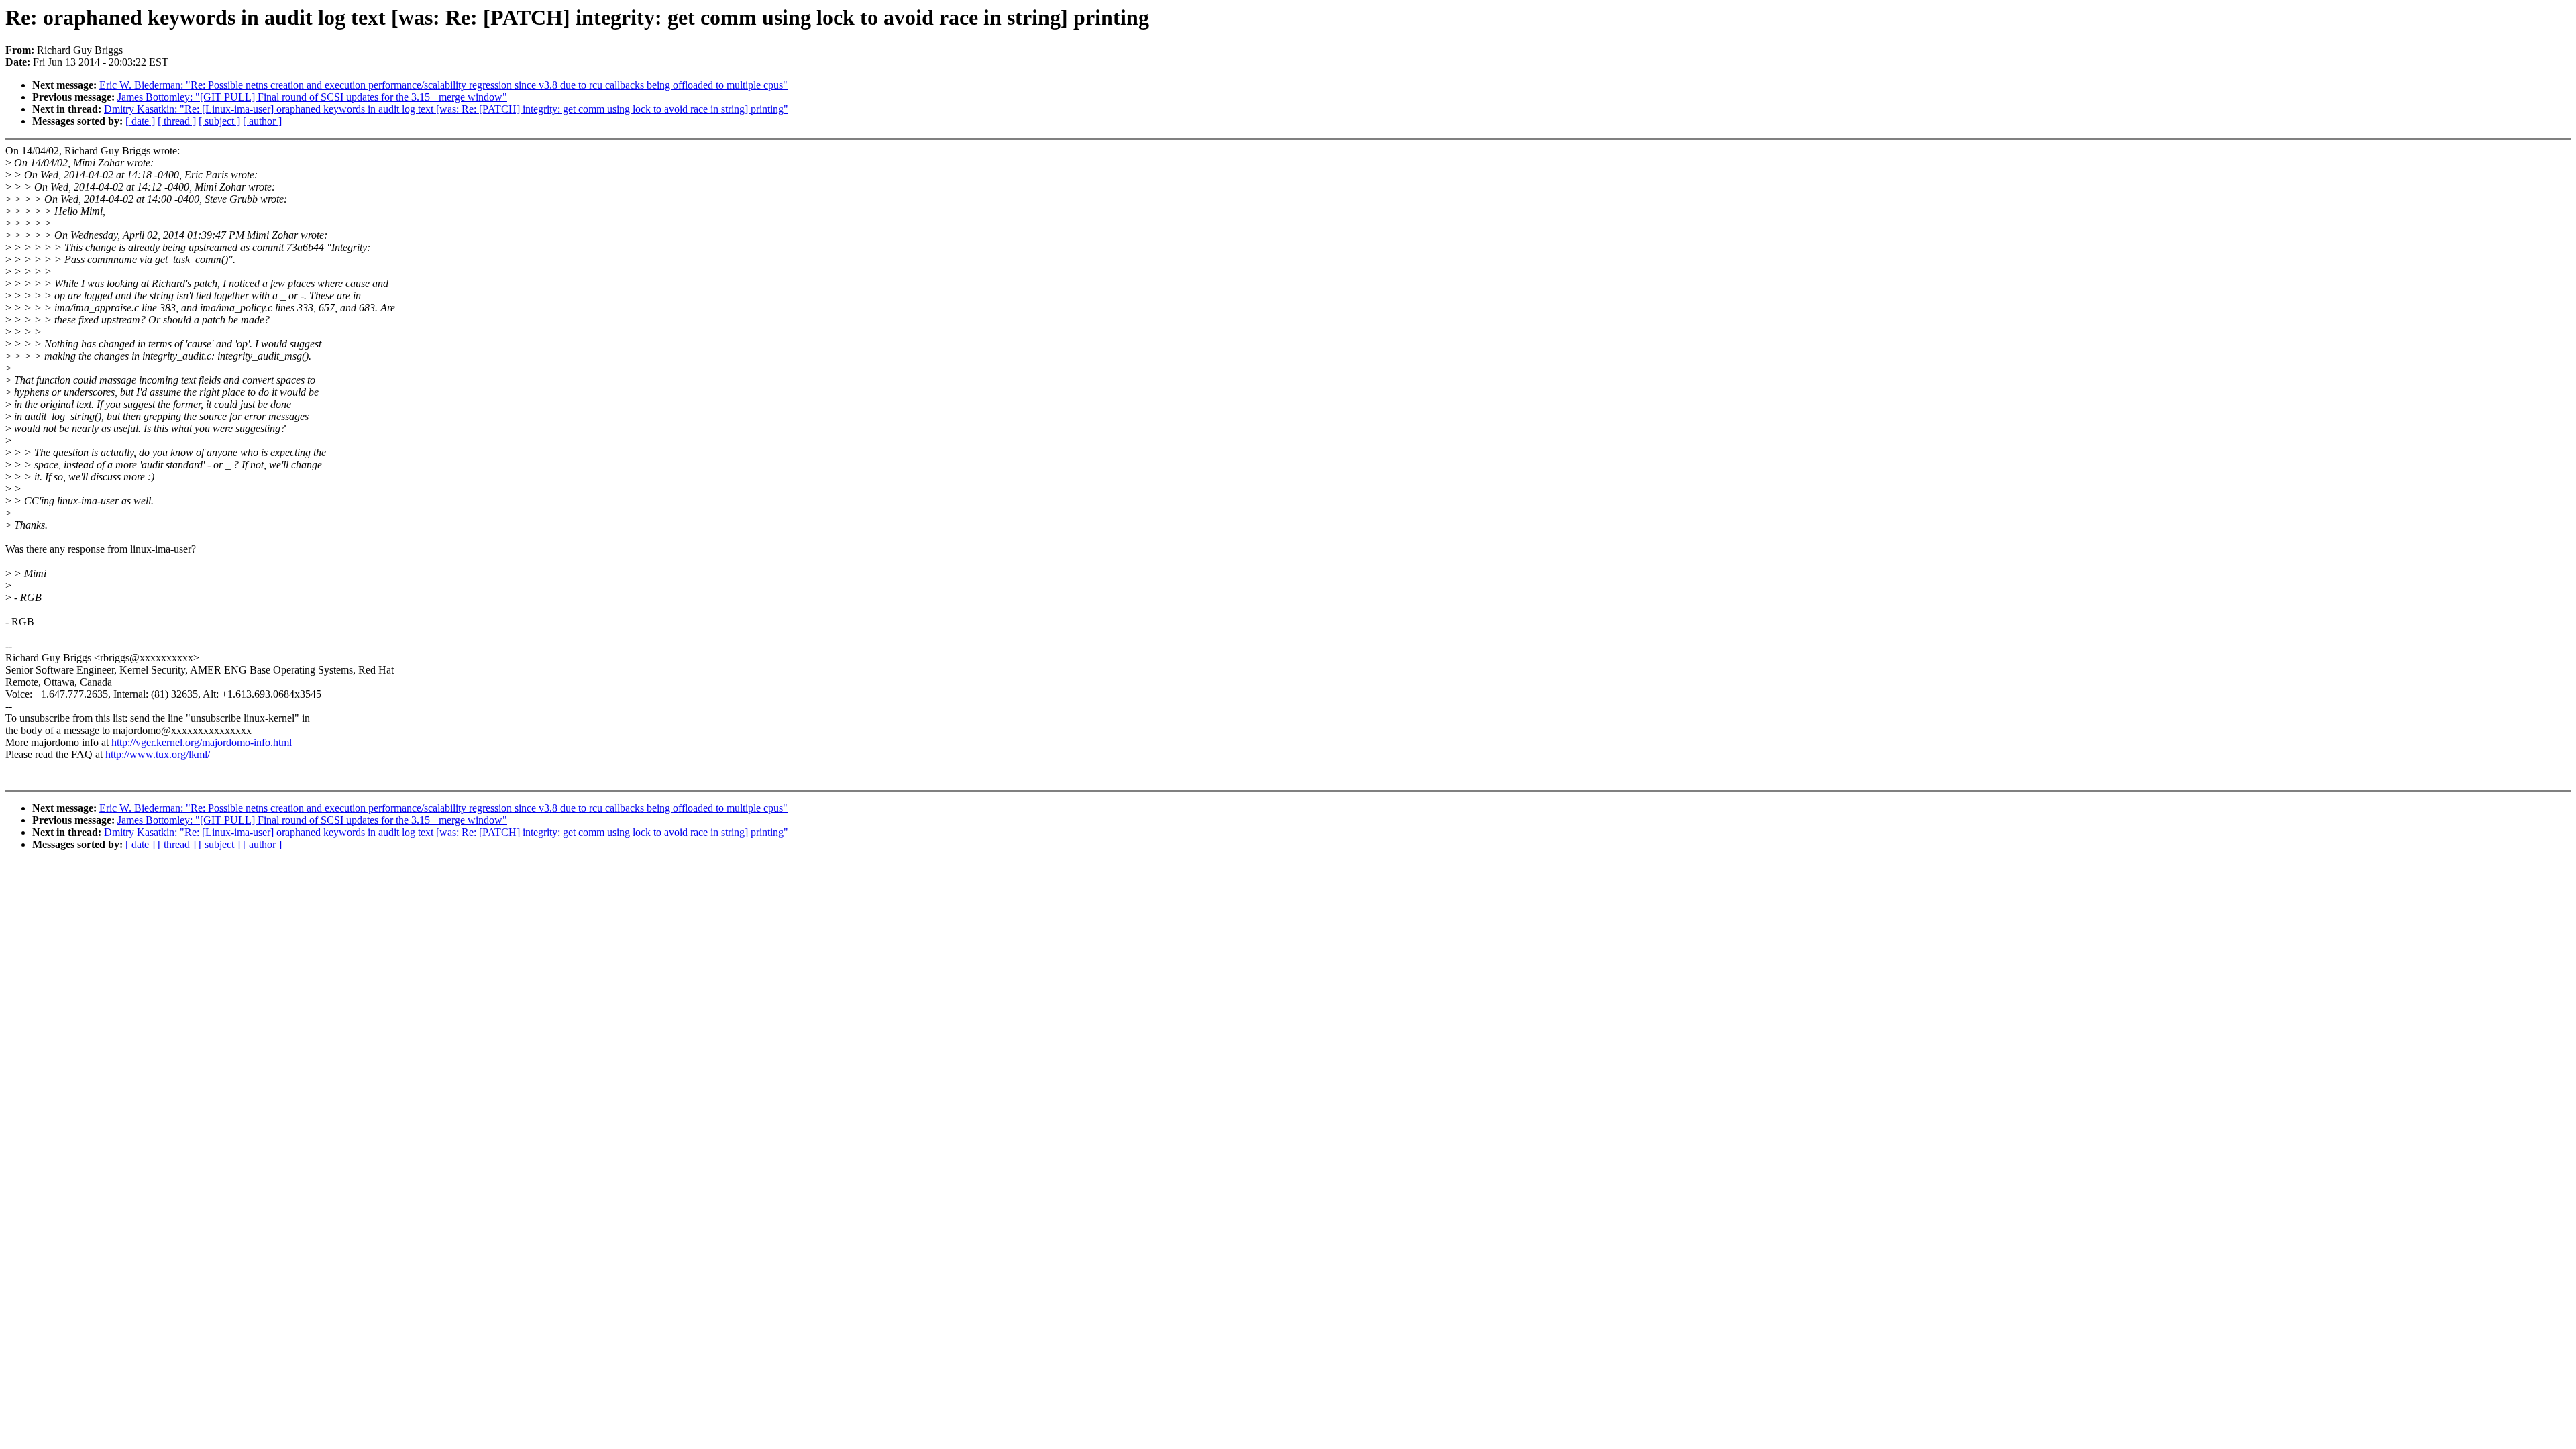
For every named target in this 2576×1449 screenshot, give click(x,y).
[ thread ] (177, 121)
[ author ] (262, 121)
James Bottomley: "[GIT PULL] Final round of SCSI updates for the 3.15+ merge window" (312, 97)
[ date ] (140, 121)
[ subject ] (219, 121)
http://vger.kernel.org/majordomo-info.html (202, 742)
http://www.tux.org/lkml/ (158, 754)
